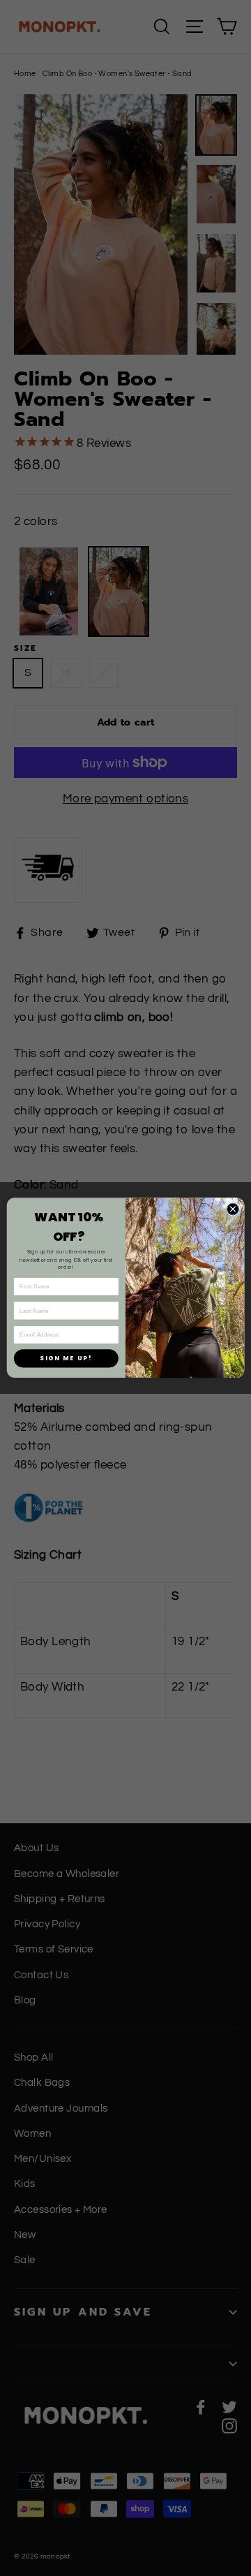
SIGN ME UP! (66, 1358)
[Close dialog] (233, 1209)
